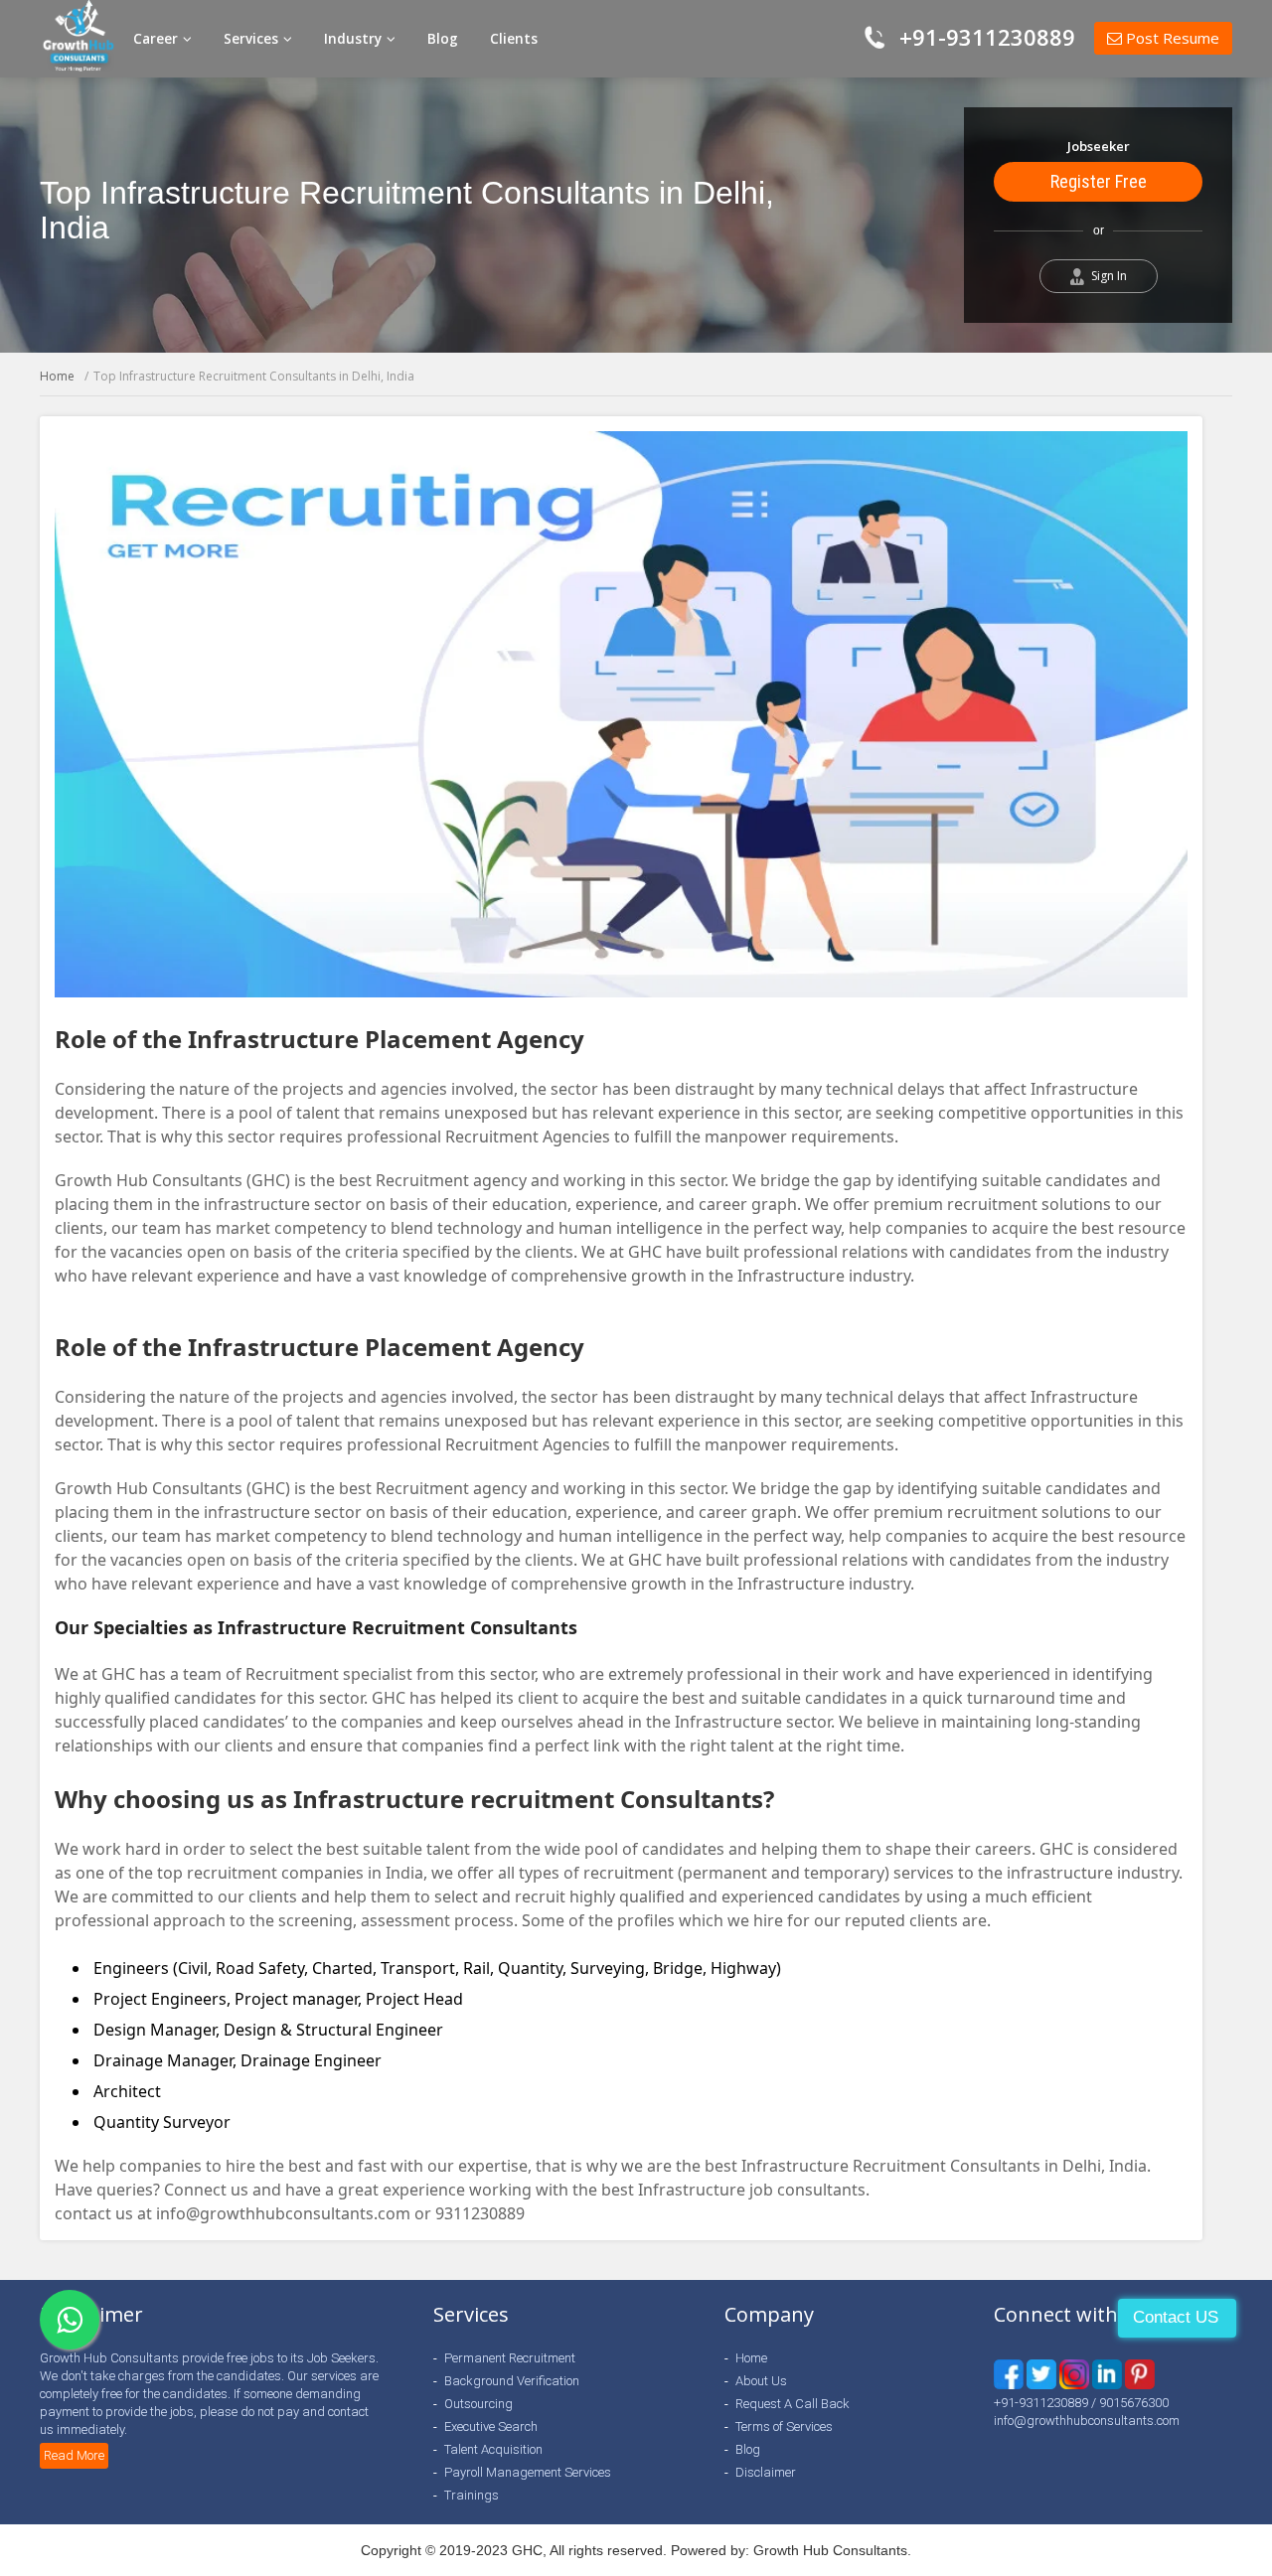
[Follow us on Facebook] (1009, 2374)
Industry (354, 39)
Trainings (472, 2495)
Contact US (1176, 2317)
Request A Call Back (793, 2404)
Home (57, 376)
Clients (514, 39)
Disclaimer (766, 2472)
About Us (761, 2381)
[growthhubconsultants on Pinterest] (1107, 2374)
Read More (74, 2455)
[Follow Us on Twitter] (1041, 2374)
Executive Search (491, 2426)
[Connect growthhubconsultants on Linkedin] (1074, 2374)
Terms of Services (784, 2426)
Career (157, 39)
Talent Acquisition (493, 2449)
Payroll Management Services (528, 2472)
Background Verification (512, 2381)
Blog (443, 39)
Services (252, 39)
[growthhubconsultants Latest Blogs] (1140, 2374)
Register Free (1099, 181)
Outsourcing (478, 2404)
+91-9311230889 (987, 37)
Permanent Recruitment (510, 2358)
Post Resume (1171, 38)
